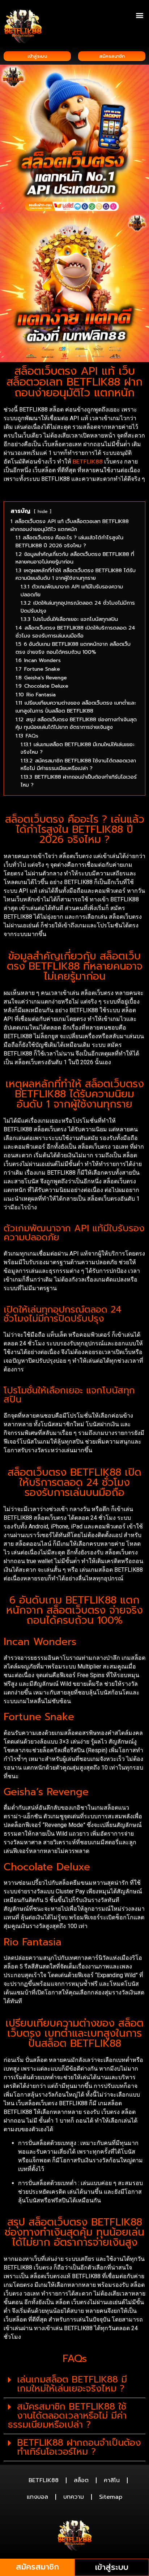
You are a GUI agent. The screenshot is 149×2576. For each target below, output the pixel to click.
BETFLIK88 (88, 462)
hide (43, 511)
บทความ (74, 2497)
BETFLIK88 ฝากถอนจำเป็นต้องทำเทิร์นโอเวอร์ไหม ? (79, 2447)
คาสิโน (112, 2480)
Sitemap (111, 2497)
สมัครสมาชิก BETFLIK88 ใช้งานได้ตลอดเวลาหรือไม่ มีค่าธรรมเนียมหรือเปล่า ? (67, 2416)
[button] (139, 15)
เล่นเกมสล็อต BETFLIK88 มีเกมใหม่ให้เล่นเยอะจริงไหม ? (72, 2384)
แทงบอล (37, 2497)
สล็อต (81, 2480)
